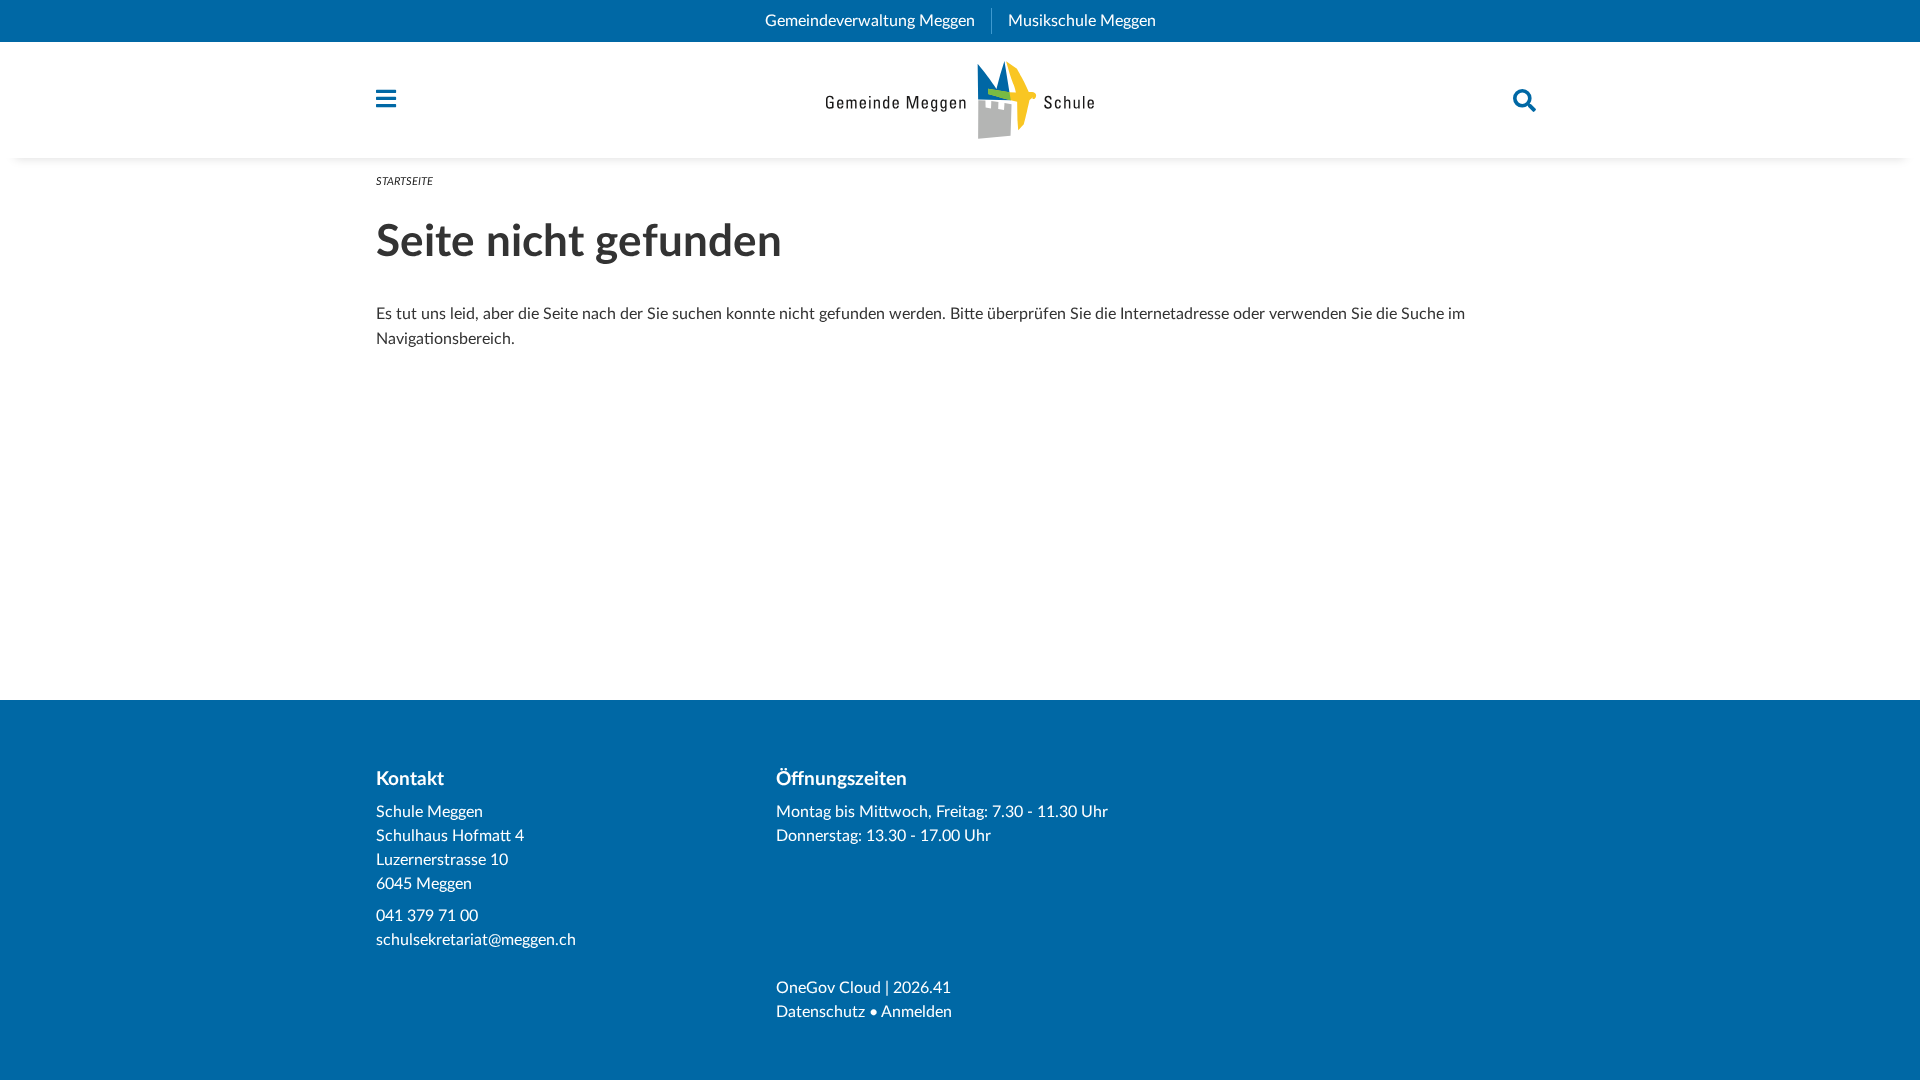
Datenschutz (820, 1012)
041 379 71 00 (427, 916)
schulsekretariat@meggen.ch (476, 940)
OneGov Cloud (828, 988)
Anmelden (916, 1012)
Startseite (404, 181)
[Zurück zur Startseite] (960, 100)
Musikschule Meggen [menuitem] (1090, 21)
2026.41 (922, 988)
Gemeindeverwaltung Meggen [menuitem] (878, 21)
